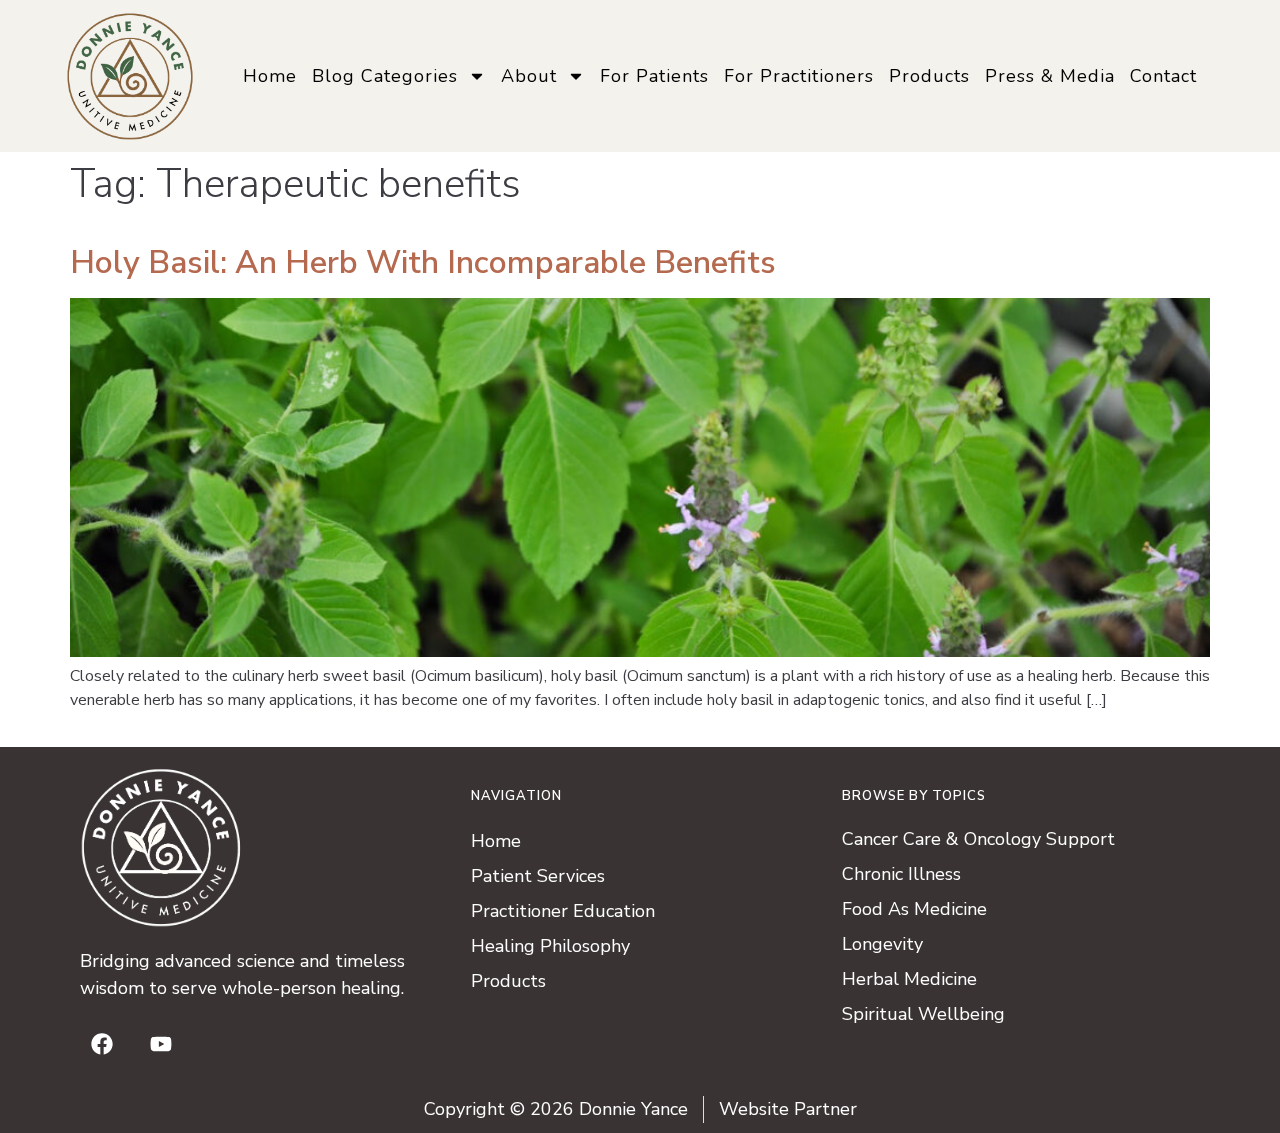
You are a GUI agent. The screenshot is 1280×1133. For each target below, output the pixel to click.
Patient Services (538, 876)
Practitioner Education (563, 911)
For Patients (654, 76)
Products (929, 76)
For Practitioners (799, 76)
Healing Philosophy (550, 946)
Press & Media (1050, 76)
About (529, 76)
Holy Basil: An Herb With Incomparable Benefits (423, 262)
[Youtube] (161, 1044)
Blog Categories (385, 76)
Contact (1163, 76)
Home (270, 76)
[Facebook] (102, 1044)
